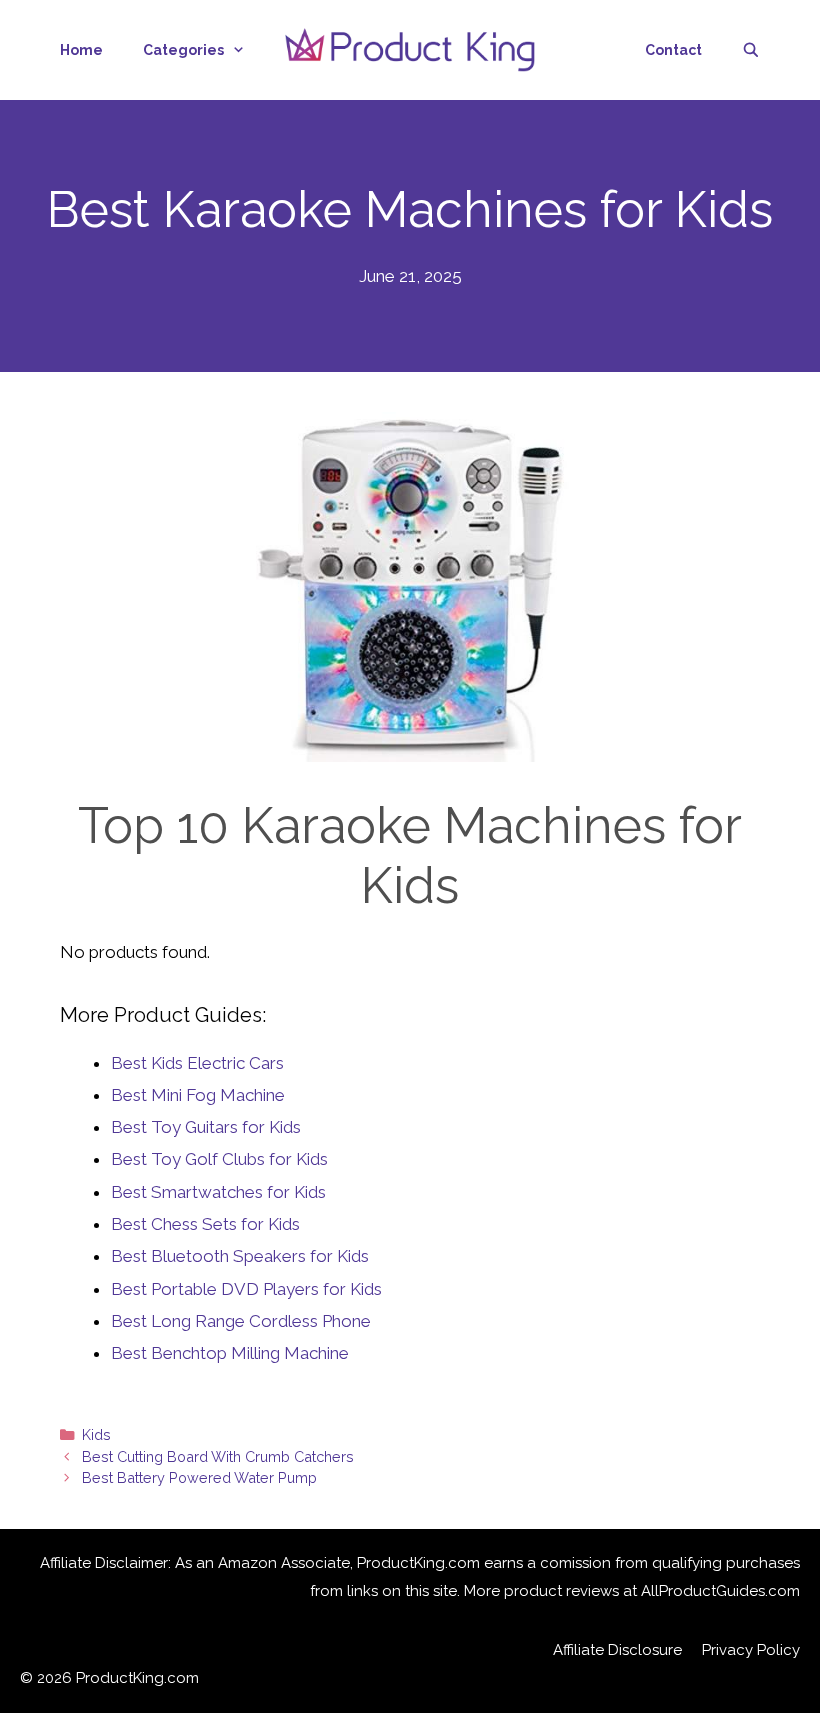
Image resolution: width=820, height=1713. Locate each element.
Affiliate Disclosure (617, 1650)
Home (81, 50)
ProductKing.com (137, 1678)
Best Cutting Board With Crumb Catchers (218, 1456)
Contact (673, 50)
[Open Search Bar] (751, 50)
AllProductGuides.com (720, 1591)
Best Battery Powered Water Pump (199, 1477)
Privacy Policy (751, 1650)
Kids (96, 1434)
